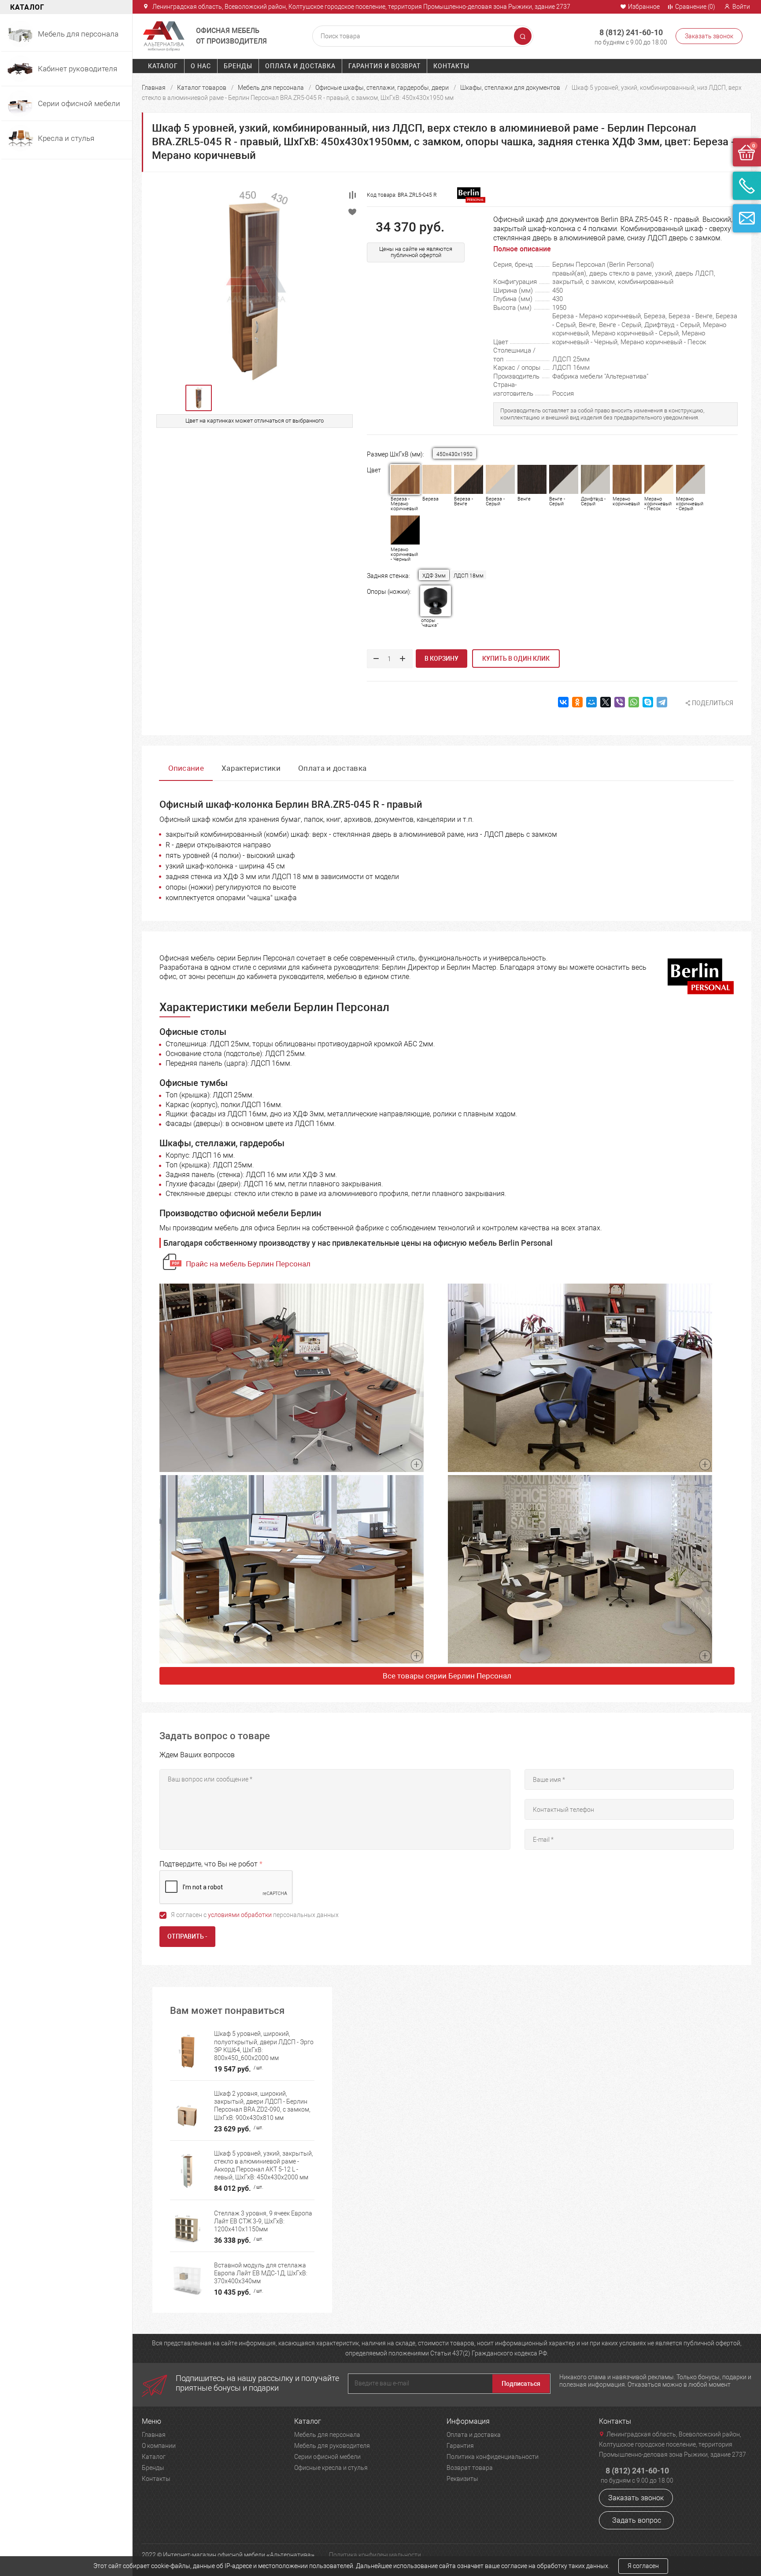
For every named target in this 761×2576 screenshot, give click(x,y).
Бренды (238, 66)
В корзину (441, 659)
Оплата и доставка (300, 66)
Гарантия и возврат (384, 66)
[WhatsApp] (634, 702)
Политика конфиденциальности (493, 2457)
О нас (201, 66)
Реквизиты (462, 2479)
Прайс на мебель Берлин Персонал (248, 1264)
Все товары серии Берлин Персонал (447, 1676)
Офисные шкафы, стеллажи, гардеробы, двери (382, 88)
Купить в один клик (516, 659)
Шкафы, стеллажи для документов (510, 88)
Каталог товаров (202, 88)
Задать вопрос (637, 2520)
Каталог (163, 66)
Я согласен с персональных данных (255, 1915)
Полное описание (522, 249)
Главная (154, 88)
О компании (159, 2446)
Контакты (451, 66)
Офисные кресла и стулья (331, 2468)
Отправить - (187, 1936)
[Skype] (648, 702)
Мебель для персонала (271, 88)
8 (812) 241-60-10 (631, 32)
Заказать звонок (709, 36)
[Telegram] (662, 702)
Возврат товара (470, 2468)
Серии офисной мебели (327, 2457)
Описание (186, 768)
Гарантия (460, 2446)
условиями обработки (240, 1915)
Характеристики (251, 768)
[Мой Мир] (591, 702)
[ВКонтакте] (563, 702)
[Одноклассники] (577, 702)
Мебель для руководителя (332, 2446)
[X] (606, 702)
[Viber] (620, 702)
